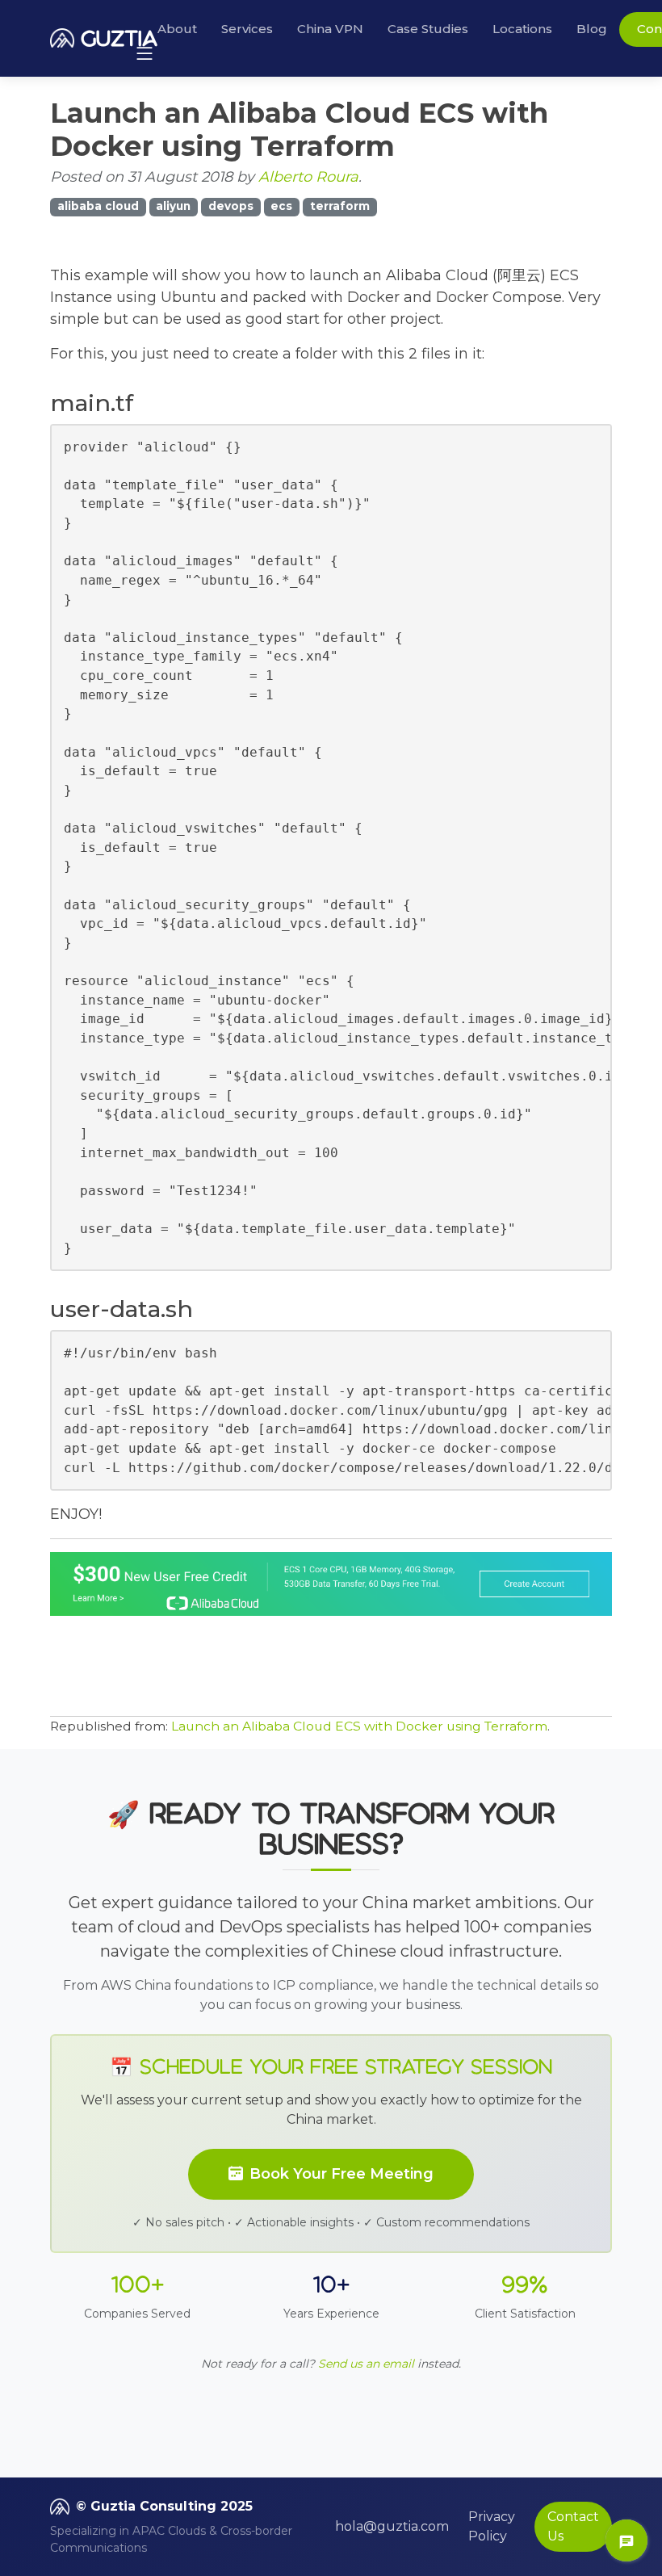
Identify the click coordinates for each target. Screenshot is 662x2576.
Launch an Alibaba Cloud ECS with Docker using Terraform (359, 1726)
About (177, 29)
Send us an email (366, 2364)
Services (247, 29)
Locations (522, 29)
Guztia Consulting (153, 2506)
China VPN (330, 29)
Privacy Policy (492, 2526)
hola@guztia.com (392, 2526)
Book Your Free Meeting (341, 2174)
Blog (592, 29)
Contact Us (573, 2526)
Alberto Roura (308, 177)
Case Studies (428, 29)
